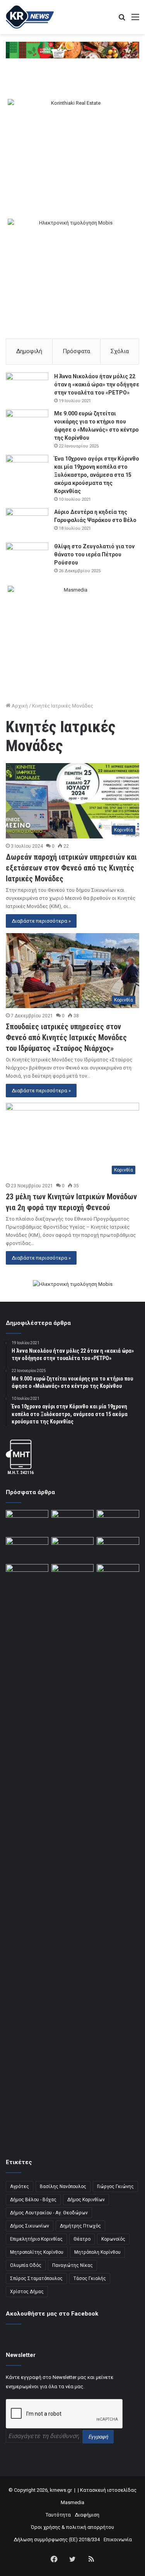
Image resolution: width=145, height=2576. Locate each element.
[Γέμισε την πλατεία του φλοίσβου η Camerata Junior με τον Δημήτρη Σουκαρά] (27, 1522)
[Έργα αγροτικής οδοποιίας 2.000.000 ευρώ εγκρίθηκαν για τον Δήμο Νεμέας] (73, 1854)
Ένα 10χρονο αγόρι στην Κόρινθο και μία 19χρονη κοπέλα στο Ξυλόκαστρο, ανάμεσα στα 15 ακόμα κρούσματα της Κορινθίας (97, 475)
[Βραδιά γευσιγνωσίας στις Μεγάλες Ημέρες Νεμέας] (118, 1549)
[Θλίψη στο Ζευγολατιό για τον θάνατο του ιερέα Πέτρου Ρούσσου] (27, 557)
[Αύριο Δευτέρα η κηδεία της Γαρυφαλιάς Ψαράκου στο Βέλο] (27, 523)
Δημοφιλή (29, 351)
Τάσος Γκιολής (90, 2278)
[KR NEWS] (30, 17)
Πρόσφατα (76, 351)
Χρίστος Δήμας (27, 2292)
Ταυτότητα (58, 2515)
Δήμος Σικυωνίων (30, 2226)
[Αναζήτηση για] (122, 20)
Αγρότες (20, 2187)
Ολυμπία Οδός (26, 2265)
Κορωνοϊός (113, 2239)
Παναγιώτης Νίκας (72, 2265)
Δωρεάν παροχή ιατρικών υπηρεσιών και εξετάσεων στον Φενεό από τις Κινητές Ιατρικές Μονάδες (71, 868)
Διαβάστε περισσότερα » (41, 921)
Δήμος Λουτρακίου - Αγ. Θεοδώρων (49, 2213)
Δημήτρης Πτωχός (80, 2226)
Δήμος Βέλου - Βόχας (33, 2200)
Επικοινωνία (118, 2539)
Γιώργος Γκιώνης (115, 2187)
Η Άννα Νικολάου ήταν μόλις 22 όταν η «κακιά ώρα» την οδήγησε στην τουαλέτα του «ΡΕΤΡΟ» (97, 384)
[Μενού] (135, 20)
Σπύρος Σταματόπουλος (36, 2278)
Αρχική (19, 706)
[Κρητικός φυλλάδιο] (72, 50)
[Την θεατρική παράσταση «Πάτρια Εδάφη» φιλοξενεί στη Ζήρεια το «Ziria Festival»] (27, 1576)
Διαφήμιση (87, 2515)
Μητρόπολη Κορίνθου (97, 2252)
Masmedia (72, 2502)
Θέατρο (82, 2239)
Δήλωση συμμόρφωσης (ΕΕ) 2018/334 (57, 2539)
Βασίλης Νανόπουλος (63, 2187)
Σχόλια (120, 351)
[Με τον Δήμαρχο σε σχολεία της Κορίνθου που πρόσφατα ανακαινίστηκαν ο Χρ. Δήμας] (73, 1522)
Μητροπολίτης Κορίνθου (37, 2252)
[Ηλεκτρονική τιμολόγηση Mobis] (73, 1285)
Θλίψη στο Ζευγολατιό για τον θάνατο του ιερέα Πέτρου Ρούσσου (94, 554)
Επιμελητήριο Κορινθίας (36, 2239)
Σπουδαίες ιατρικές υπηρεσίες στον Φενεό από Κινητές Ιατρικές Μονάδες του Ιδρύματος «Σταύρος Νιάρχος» (66, 1037)
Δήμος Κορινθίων (86, 2200)
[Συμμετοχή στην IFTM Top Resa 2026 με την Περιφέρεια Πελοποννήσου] (118, 1522)
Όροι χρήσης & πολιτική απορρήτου (72, 2527)
